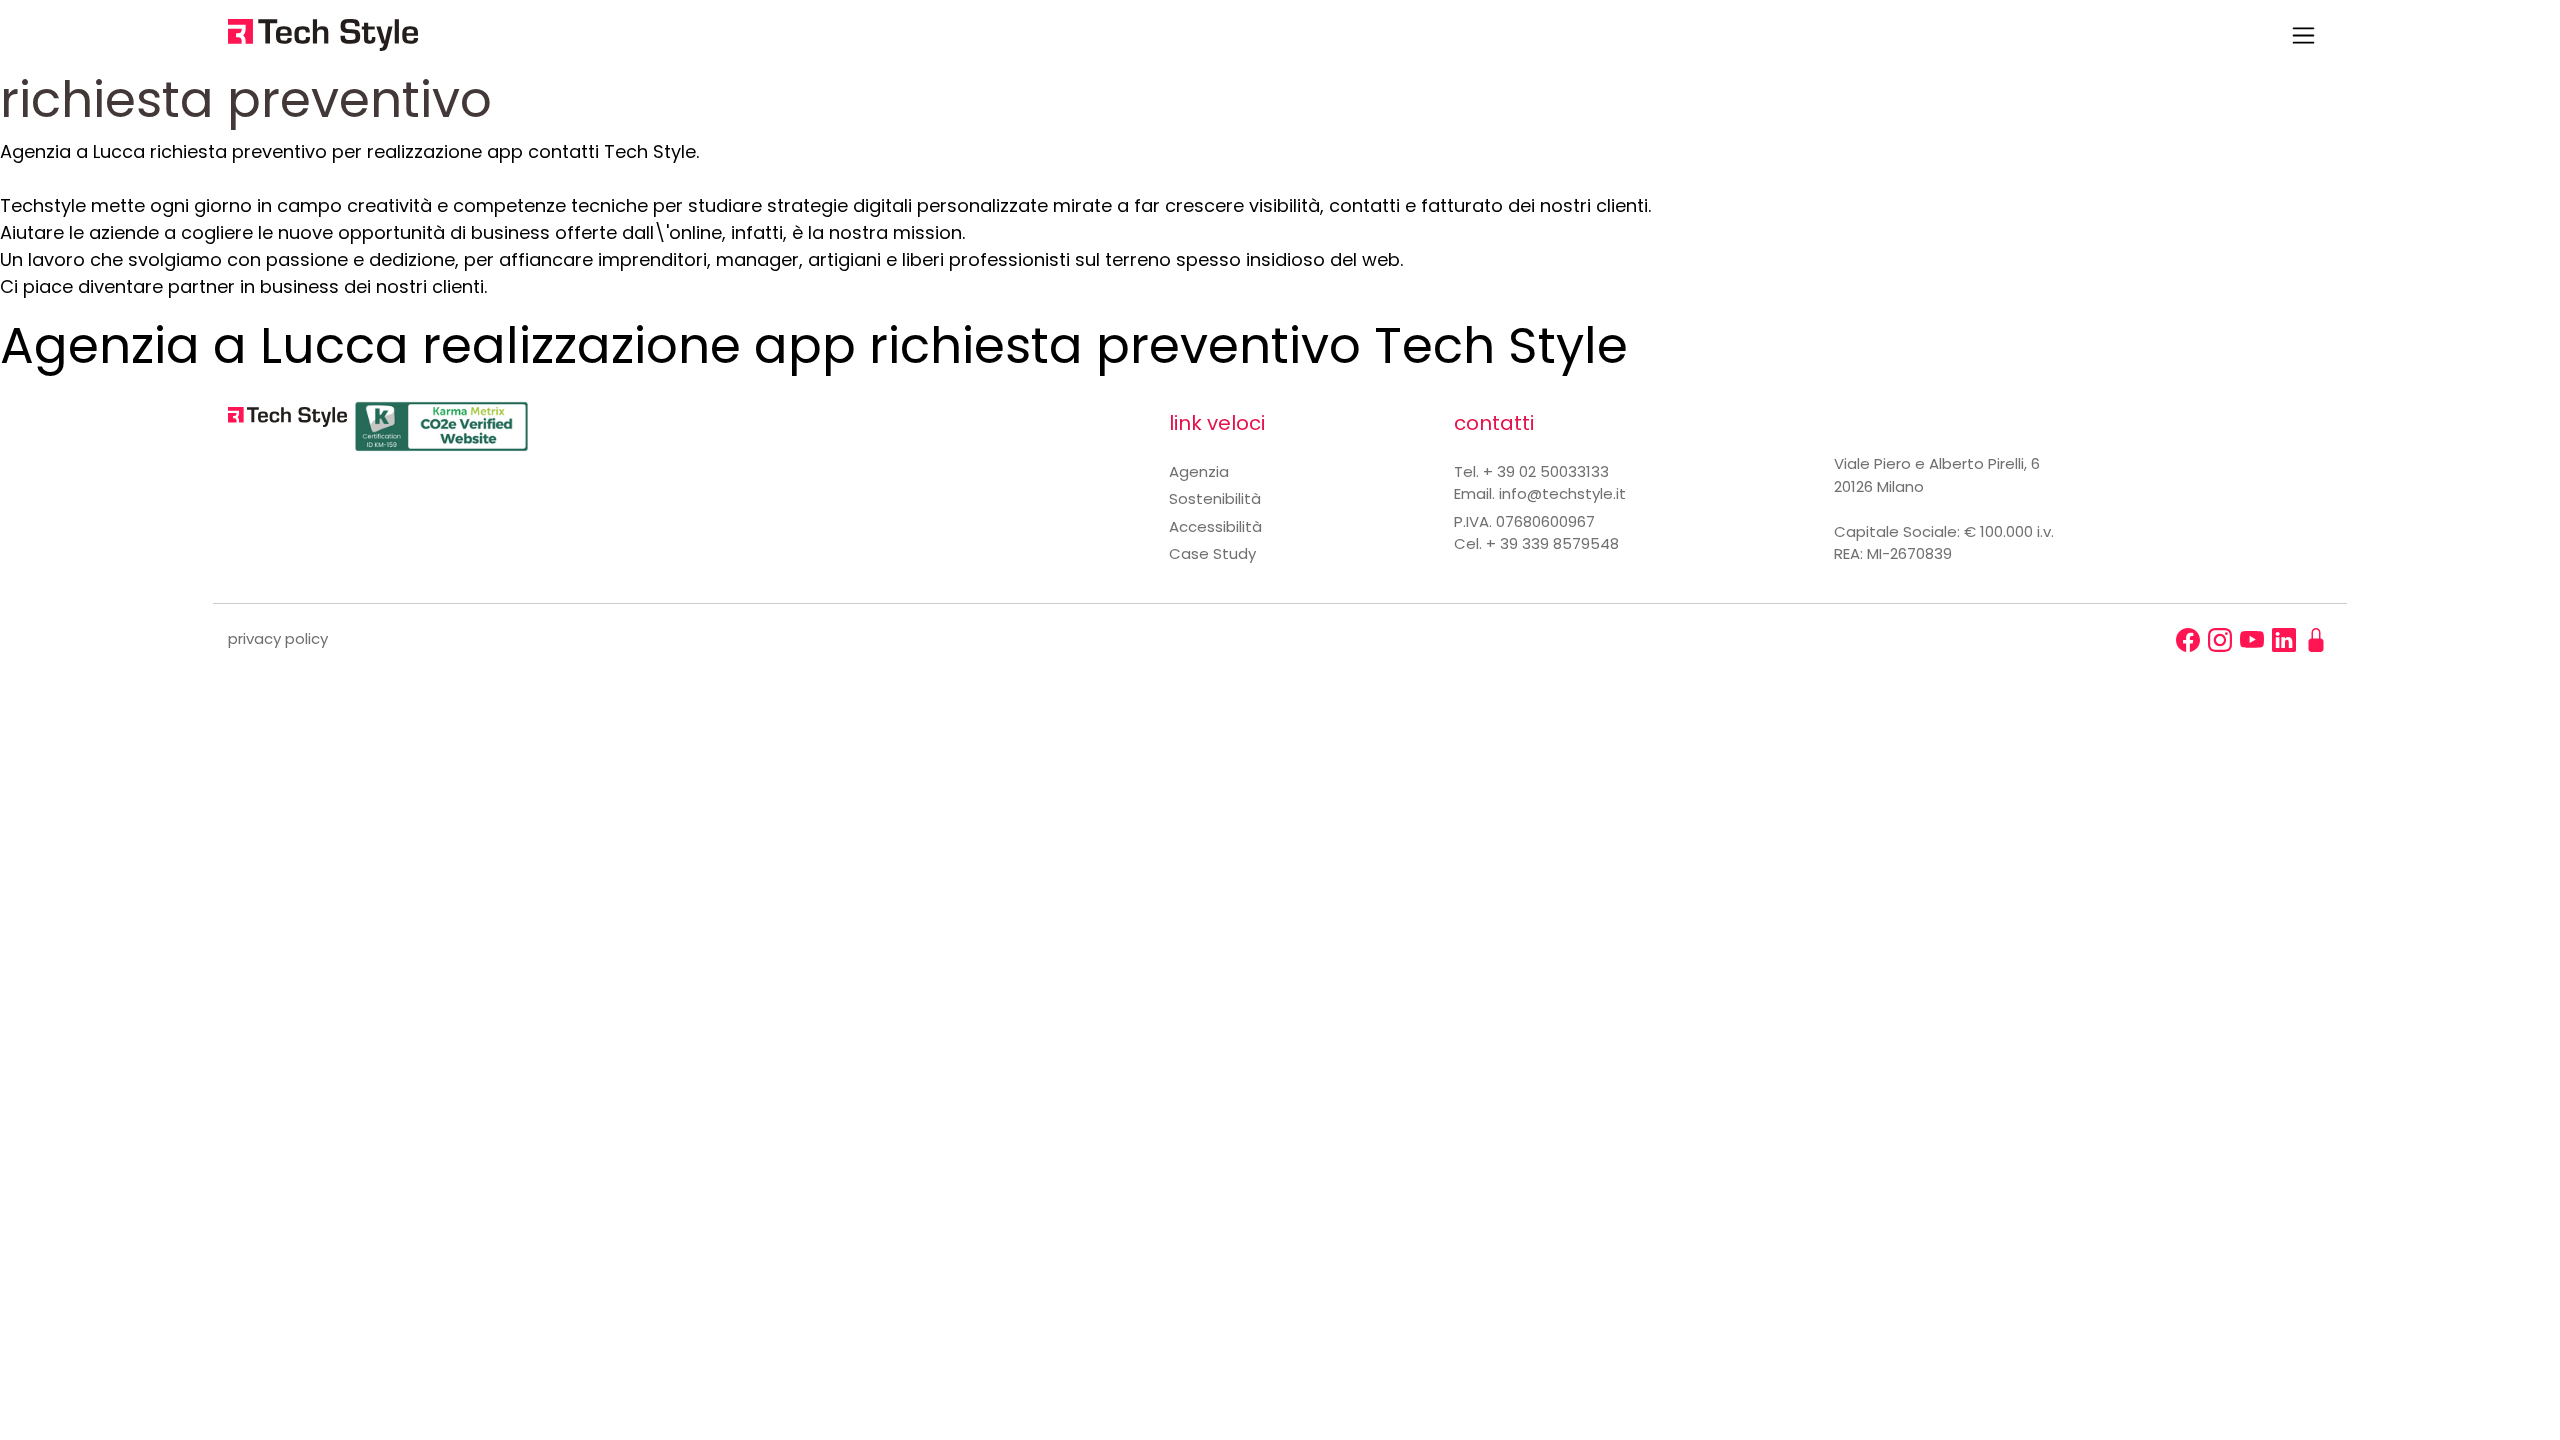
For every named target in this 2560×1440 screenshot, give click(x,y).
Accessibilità (1215, 526)
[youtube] (2252, 640)
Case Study (1212, 553)
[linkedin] (2284, 640)
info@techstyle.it (1562, 493)
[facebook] (2188, 640)
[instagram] (2220, 640)
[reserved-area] (2316, 640)
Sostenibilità (1215, 498)
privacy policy (278, 638)
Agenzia (1199, 471)
